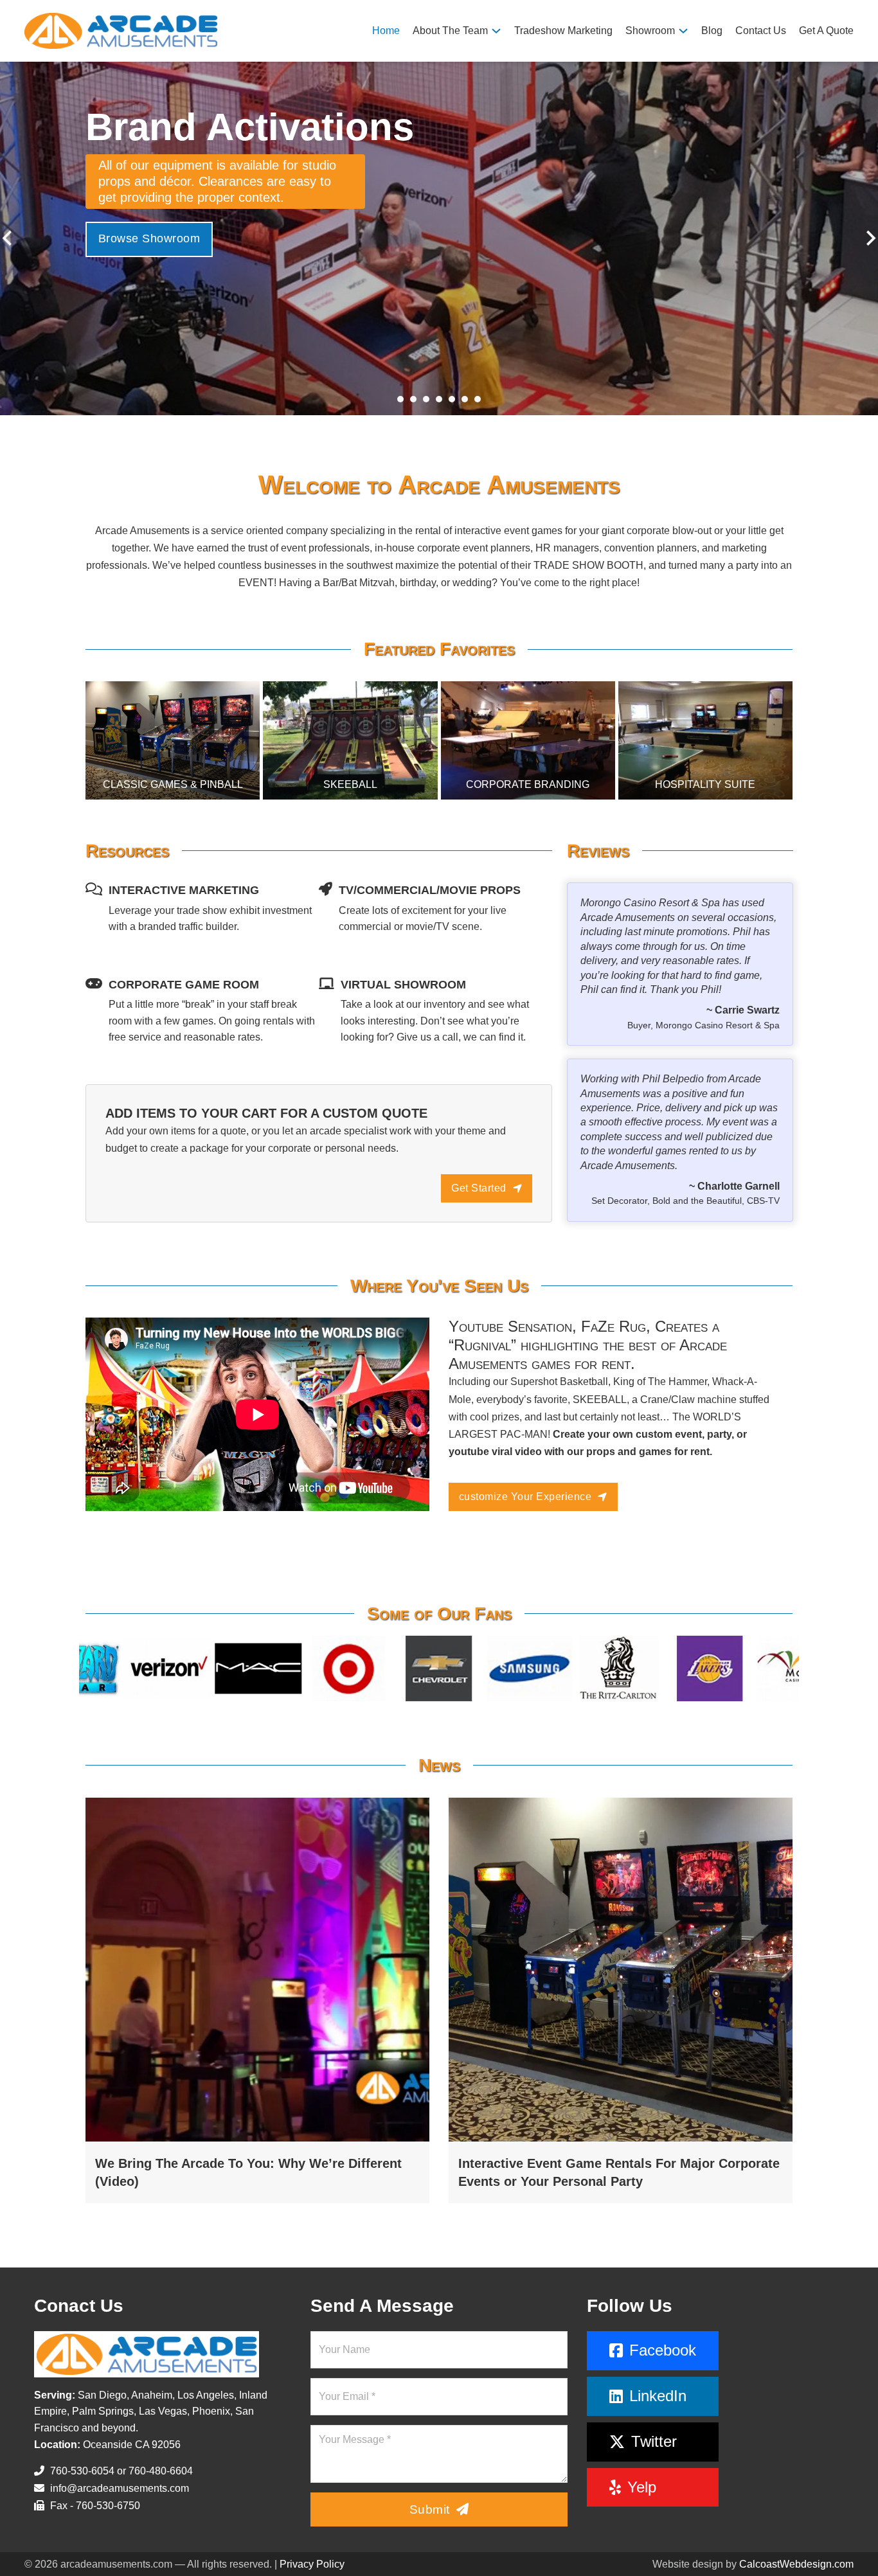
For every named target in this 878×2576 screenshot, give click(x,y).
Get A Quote (826, 31)
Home (386, 31)
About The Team (450, 31)
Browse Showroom (149, 222)
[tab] (400, 399)
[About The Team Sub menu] (496, 31)
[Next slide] (870, 238)
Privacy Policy (312, 2564)
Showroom (650, 31)
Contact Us (761, 31)
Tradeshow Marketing (563, 31)
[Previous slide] (8, 238)
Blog (712, 31)
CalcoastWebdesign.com (796, 2564)
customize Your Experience (525, 1497)
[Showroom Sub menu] (683, 31)
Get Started (479, 1188)
